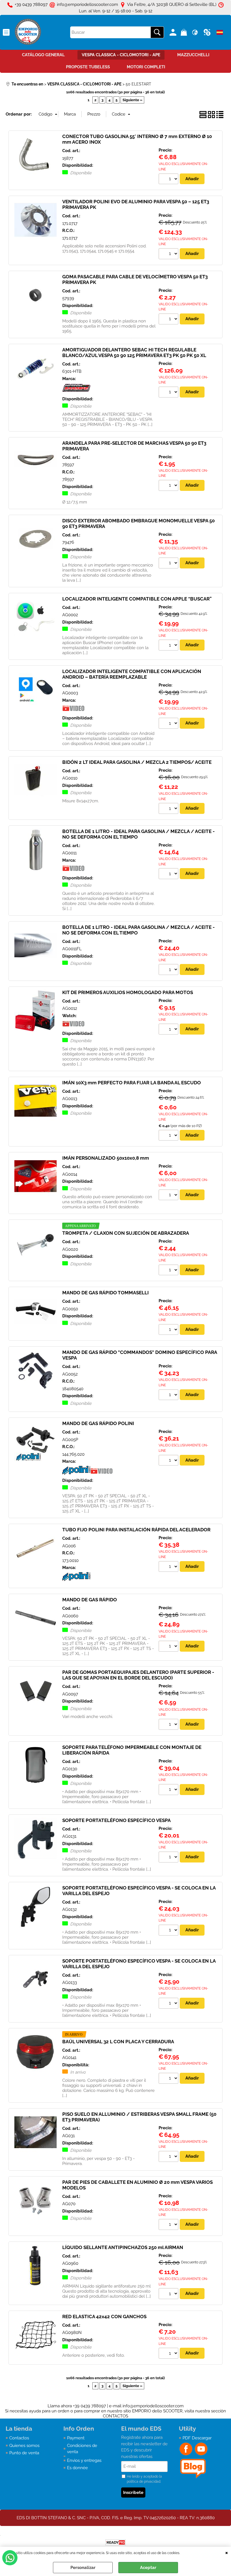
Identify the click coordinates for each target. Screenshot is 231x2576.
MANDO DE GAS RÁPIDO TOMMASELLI (105, 1293)
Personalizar (83, 2568)
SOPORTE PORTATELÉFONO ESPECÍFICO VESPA (116, 1820)
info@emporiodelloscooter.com (153, 2406)
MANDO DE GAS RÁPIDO (90, 1600)
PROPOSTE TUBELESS (88, 67)
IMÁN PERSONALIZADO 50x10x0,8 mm (106, 1158)
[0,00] (185, 32)
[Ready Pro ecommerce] (115, 2542)
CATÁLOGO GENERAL (43, 55)
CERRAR (227, 2552)
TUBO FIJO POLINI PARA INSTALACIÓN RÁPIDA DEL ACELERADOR (136, 1530)
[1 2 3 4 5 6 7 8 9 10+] (169, 180)
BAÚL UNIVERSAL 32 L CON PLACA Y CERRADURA (118, 2042)
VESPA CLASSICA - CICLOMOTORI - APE (121, 55)
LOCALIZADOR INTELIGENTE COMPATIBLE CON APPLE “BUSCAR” (137, 599)
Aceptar (148, 2568)
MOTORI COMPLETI (146, 67)
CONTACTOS (115, 2416)
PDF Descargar (197, 2438)
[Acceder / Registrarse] (174, 32)
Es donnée (77, 2468)
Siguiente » (132, 100)
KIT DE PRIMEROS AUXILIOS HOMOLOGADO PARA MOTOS (128, 992)
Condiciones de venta (82, 2449)
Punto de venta (24, 2453)
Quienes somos (24, 2446)
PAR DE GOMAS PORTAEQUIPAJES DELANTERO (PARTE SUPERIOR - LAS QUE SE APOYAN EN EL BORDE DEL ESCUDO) (138, 1675)
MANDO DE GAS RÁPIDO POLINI (98, 1423)
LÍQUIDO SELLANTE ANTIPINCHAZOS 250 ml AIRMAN (123, 2247)
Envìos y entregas (84, 2460)
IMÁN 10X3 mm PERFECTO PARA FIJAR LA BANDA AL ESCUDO (132, 1083)
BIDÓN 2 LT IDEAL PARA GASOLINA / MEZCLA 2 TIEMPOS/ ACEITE (137, 762)
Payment (76, 2438)
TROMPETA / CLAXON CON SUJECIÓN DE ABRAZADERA (126, 1233)
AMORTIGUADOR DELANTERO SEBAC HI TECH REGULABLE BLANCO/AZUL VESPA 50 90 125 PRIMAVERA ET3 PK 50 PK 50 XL (134, 353)
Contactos (19, 2438)
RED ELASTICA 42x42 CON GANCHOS (104, 2317)
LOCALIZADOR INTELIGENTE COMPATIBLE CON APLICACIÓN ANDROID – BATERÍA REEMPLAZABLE (132, 674)
